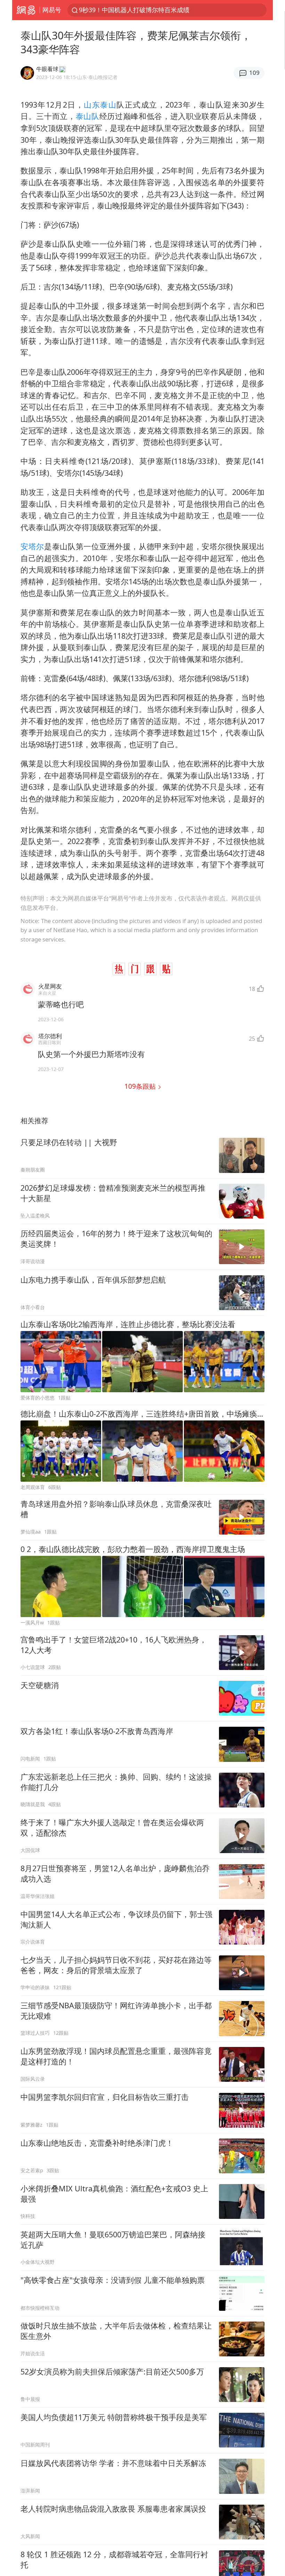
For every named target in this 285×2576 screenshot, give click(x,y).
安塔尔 (32, 546)
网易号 (52, 10)
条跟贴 (141, 1086)
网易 (26, 10)
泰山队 (88, 116)
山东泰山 (100, 105)
